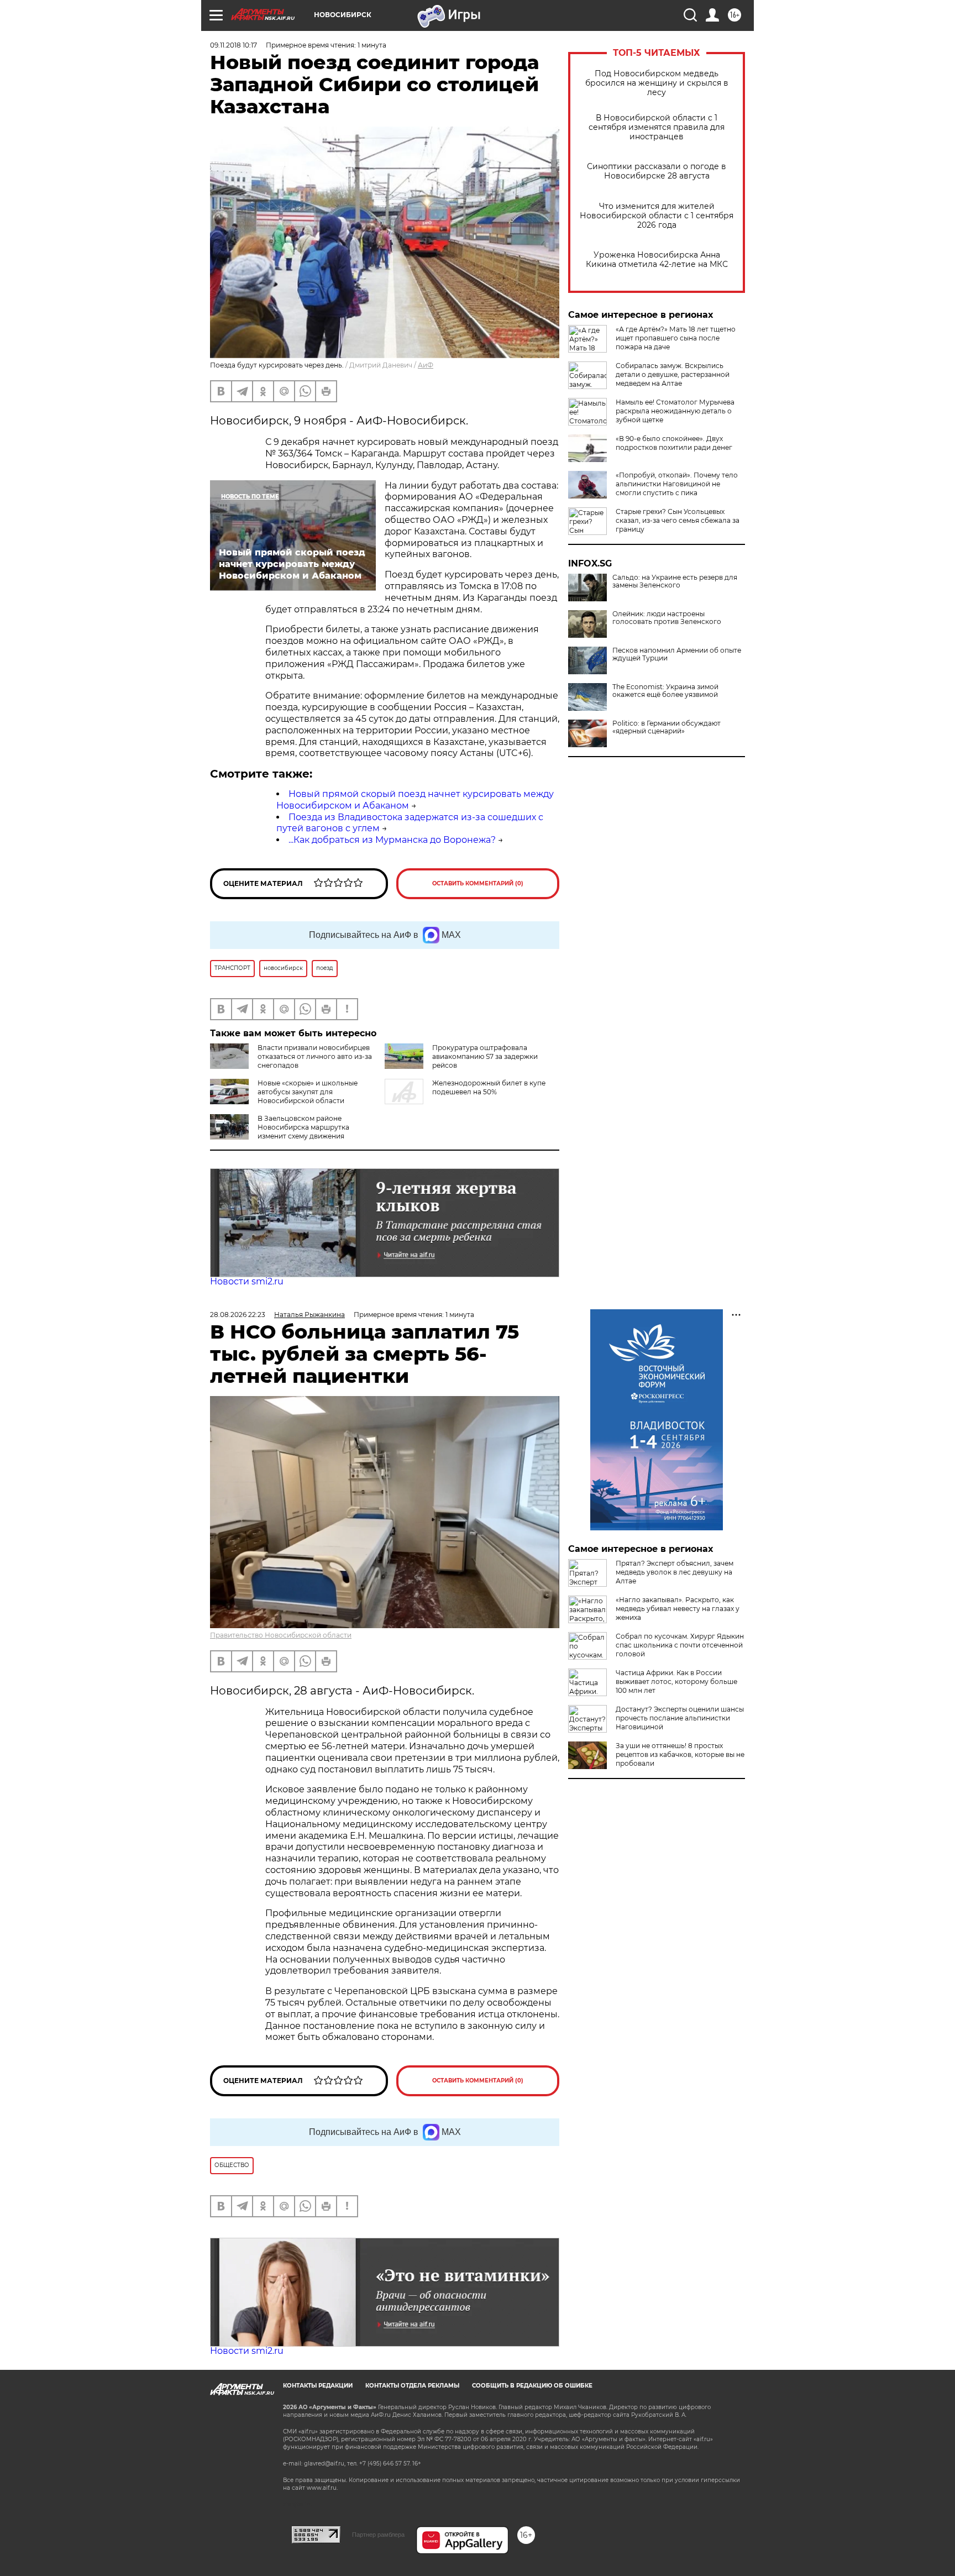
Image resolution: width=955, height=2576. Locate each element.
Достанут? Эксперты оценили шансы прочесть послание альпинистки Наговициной (680, 1718)
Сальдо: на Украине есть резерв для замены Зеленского (675, 581)
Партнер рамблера (378, 2535)
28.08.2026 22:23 (238, 1315)
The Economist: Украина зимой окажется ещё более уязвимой (665, 691)
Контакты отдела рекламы (412, 2386)
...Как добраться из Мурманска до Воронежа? (392, 840)
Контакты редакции (318, 2386)
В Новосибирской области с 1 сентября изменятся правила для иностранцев (657, 127)
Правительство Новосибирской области (281, 1635)
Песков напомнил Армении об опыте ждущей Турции (677, 654)
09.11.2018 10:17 (233, 45)
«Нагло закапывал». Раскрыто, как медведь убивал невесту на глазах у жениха (678, 1609)
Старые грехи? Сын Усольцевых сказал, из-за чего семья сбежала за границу (678, 520)
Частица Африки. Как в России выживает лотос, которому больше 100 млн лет (676, 1682)
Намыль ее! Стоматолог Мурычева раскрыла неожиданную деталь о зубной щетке (675, 411)
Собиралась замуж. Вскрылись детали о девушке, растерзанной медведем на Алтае (673, 374)
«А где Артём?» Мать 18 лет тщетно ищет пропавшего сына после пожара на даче (676, 338)
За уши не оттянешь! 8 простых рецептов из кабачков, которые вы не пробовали (680, 1754)
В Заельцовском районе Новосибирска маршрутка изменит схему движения (303, 1127)
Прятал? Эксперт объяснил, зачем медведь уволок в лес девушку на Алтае (675, 1572)
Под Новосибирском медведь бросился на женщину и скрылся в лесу (657, 83)
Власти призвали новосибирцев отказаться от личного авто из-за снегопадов (315, 1056)
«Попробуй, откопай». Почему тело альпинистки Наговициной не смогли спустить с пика (677, 484)
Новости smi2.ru (247, 1281)
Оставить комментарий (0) (478, 883)
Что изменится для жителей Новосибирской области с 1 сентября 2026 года (657, 216)
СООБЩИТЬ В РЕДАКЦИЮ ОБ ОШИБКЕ (532, 2386)
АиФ (426, 365)
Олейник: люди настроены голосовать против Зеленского (667, 618)
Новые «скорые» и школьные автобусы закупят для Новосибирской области (308, 1092)
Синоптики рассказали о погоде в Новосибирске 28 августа (657, 171)
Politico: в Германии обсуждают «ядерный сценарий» (667, 727)
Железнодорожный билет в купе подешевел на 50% (489, 1087)
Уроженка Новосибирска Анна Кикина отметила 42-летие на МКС (657, 260)
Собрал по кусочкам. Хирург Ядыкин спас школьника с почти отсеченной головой (680, 1645)
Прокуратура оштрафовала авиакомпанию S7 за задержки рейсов (485, 1056)
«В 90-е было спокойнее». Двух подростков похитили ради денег (674, 443)
